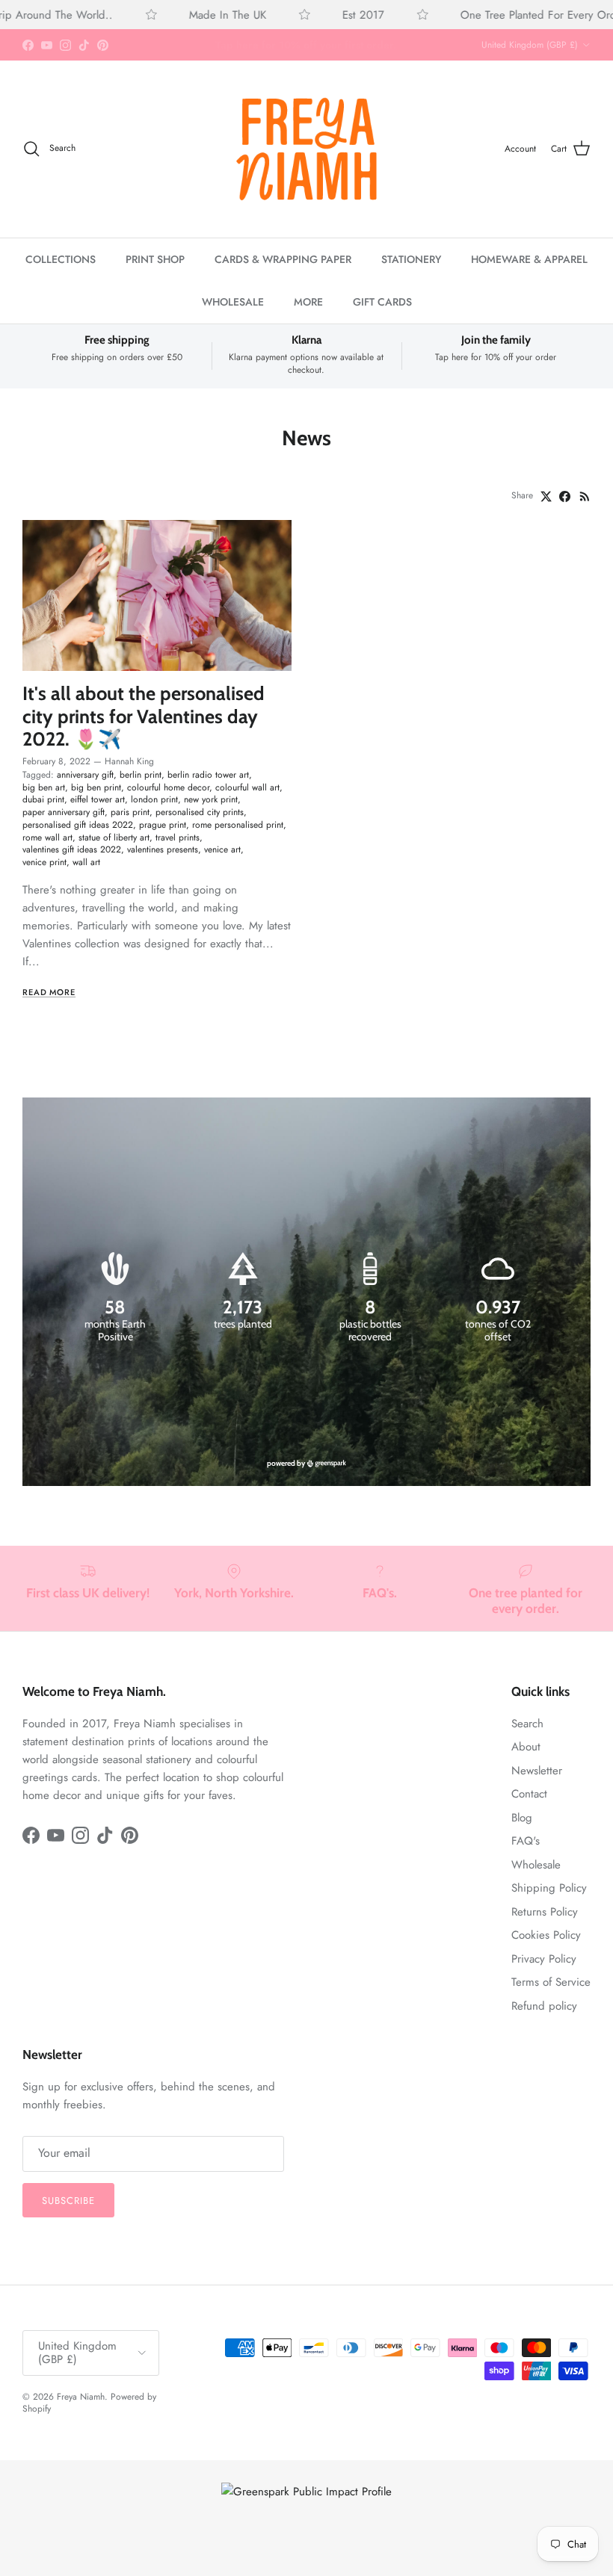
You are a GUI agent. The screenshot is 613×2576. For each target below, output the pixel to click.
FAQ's (526, 1841)
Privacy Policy (544, 1959)
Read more (49, 992)
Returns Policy (545, 1912)
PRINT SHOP (155, 259)
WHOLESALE (233, 302)
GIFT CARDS (382, 302)
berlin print (141, 775)
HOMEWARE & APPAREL (529, 259)
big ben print (96, 787)
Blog (522, 1818)
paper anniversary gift (64, 812)
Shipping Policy (549, 1888)
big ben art (44, 787)
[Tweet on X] (546, 496)
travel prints (178, 837)
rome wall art (47, 837)
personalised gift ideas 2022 (78, 825)
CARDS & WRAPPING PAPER (283, 259)
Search (527, 1724)
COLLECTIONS (61, 259)
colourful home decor (168, 787)
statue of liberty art (114, 837)
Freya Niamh (81, 2397)
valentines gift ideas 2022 (72, 849)
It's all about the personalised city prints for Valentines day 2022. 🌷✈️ (144, 716)
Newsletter (537, 1771)
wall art (86, 862)
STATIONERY (411, 259)
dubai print (43, 799)
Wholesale (536, 1865)
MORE (308, 302)
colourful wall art (247, 787)
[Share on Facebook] (565, 496)
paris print (130, 812)
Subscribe (68, 2201)
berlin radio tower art (208, 775)
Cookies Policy (546, 1935)
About (526, 1747)
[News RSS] (585, 496)
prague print (163, 825)
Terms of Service (551, 1982)
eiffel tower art (98, 799)
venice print (44, 862)
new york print (211, 799)
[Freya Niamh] (306, 149)
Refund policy (544, 2006)
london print (154, 799)
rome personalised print (238, 825)
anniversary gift (85, 775)
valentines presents (163, 849)
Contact (529, 1794)
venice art (222, 849)
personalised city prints (200, 812)
